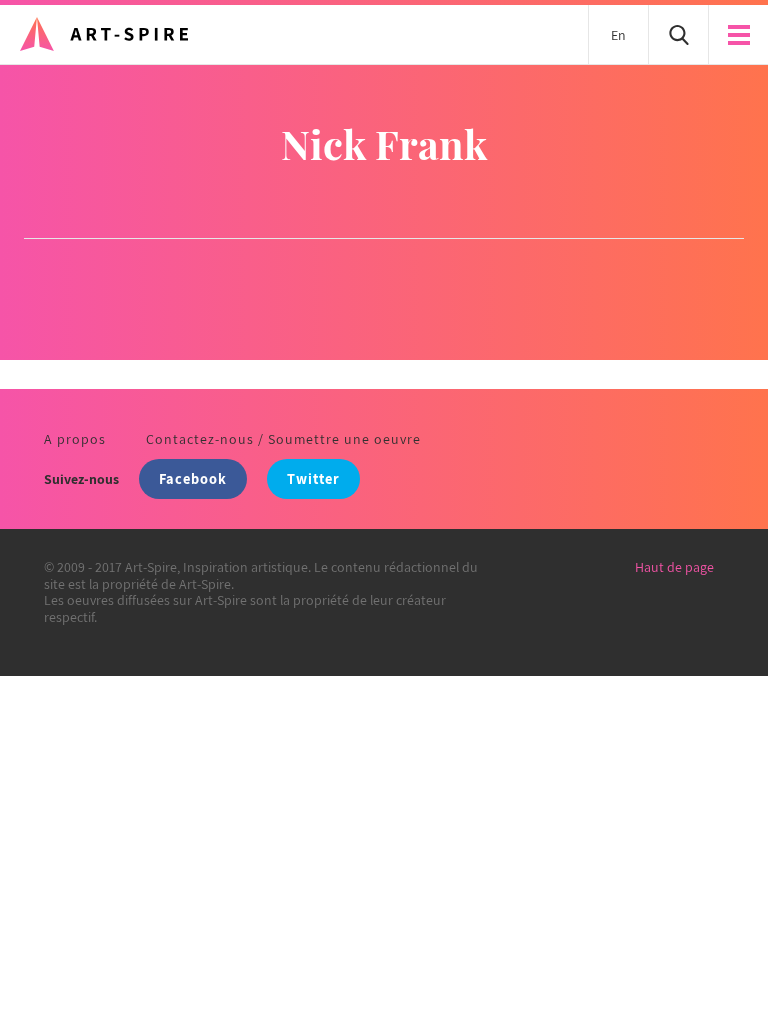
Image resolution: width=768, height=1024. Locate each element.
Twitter (313, 478)
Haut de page (674, 567)
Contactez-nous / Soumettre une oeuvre (283, 439)
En (618, 35)
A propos (75, 439)
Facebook (193, 478)
